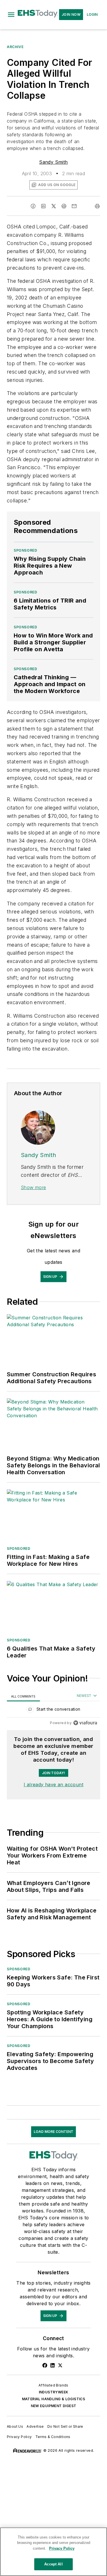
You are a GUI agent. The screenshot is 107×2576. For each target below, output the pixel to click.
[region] (53, 1711)
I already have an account (53, 1785)
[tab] (23, 1696)
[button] (11, 15)
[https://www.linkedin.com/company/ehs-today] (53, 2365)
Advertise (35, 2426)
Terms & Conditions (53, 2437)
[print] (97, 206)
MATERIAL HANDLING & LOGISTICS (54, 2399)
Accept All (53, 2564)
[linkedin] (43, 206)
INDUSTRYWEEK (54, 2392)
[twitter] (54, 206)
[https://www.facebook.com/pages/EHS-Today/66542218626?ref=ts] (45, 2365)
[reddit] (64, 206)
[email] (74, 206)
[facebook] (33, 206)
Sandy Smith (53, 162)
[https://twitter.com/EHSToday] (60, 2365)
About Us (15, 2426)
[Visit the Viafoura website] (85, 1723)
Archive (15, 47)
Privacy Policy (19, 2437)
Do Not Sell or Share (65, 2426)
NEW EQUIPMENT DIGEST (54, 2406)
